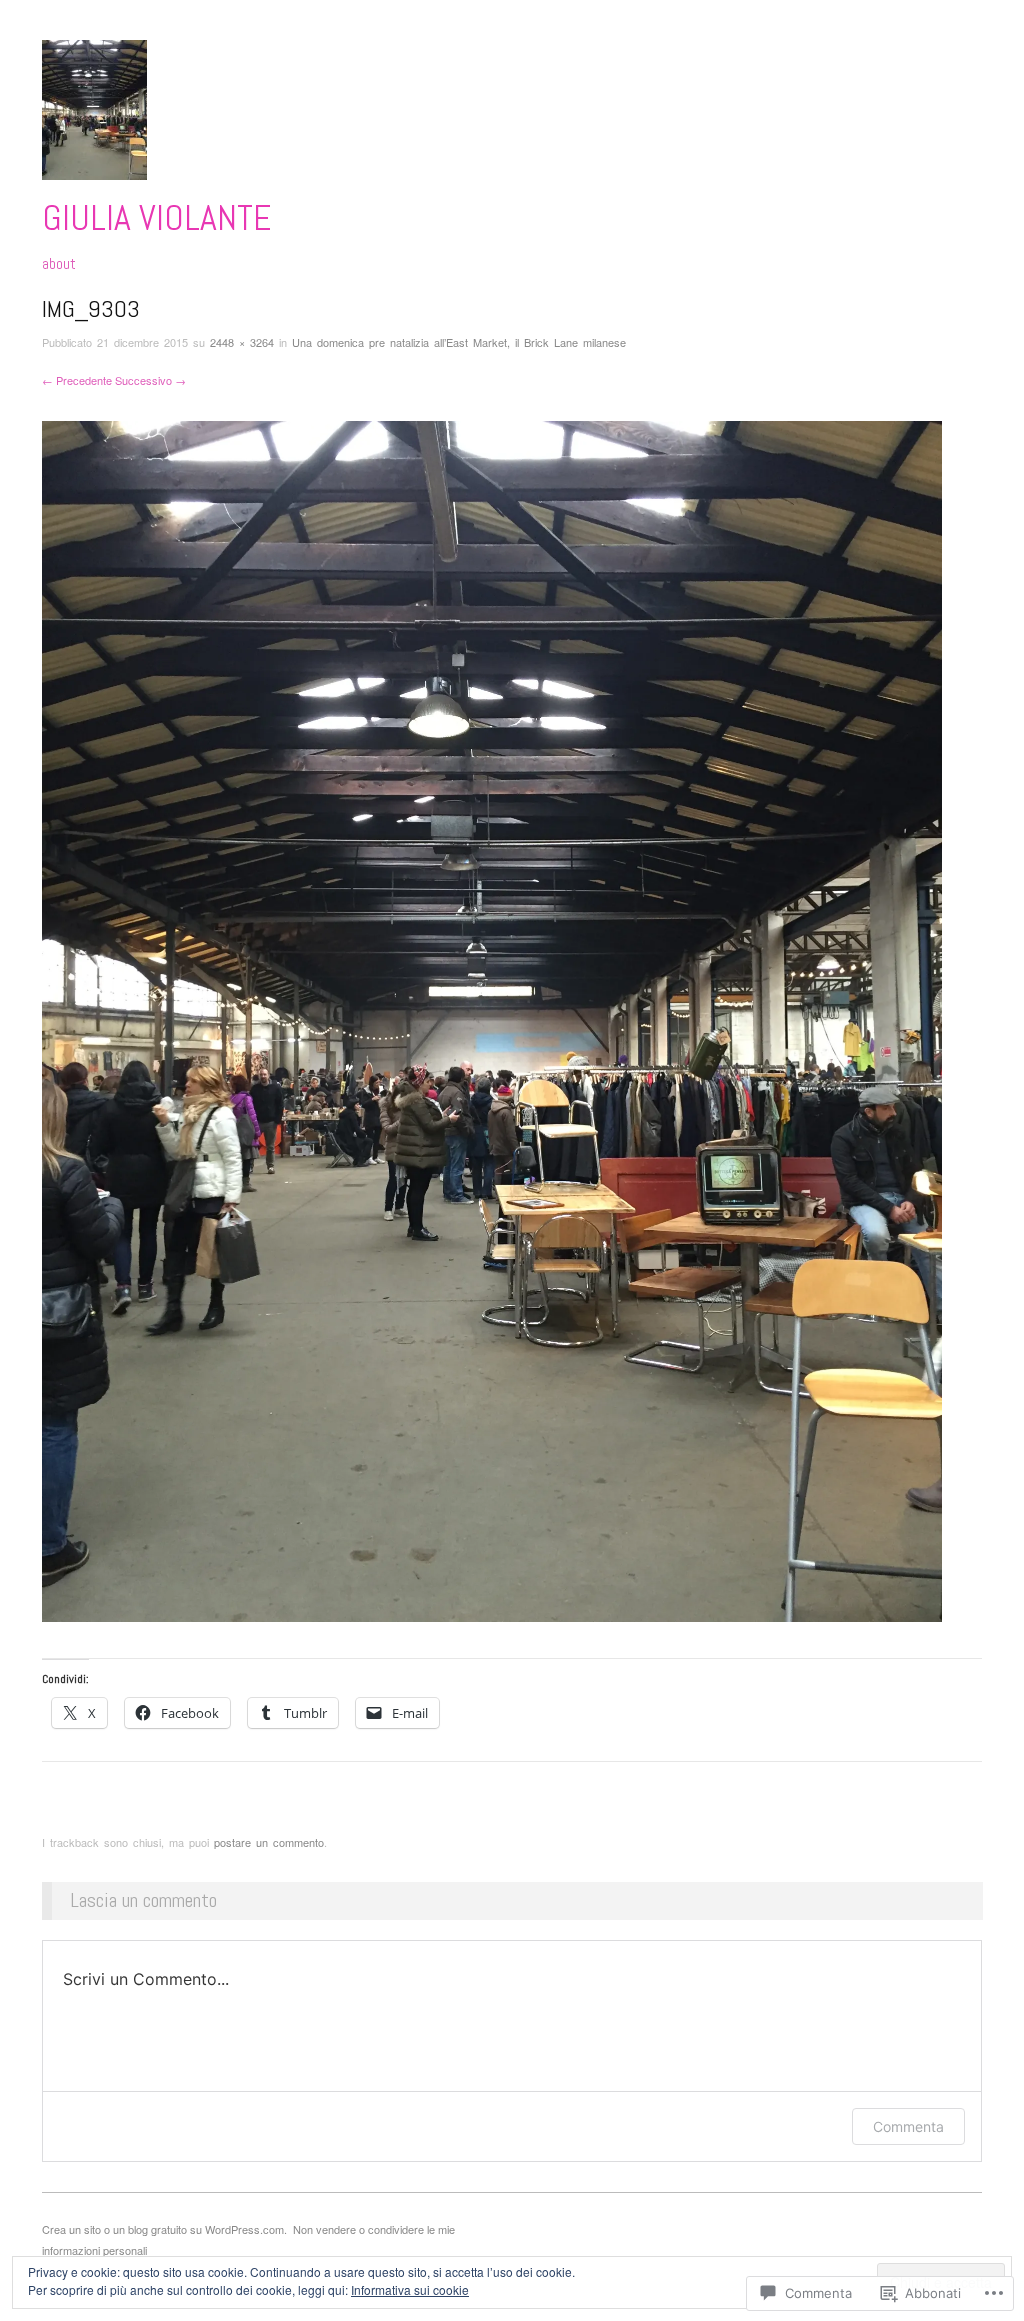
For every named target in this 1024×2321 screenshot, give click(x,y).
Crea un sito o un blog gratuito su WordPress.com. (164, 2229)
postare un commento (269, 1842)
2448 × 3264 (242, 342)
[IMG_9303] (492, 1019)
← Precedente (77, 380)
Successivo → (150, 380)
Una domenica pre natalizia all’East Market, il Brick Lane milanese (459, 342)
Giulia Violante (156, 218)
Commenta (908, 2126)
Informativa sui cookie (410, 2289)
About (59, 264)
